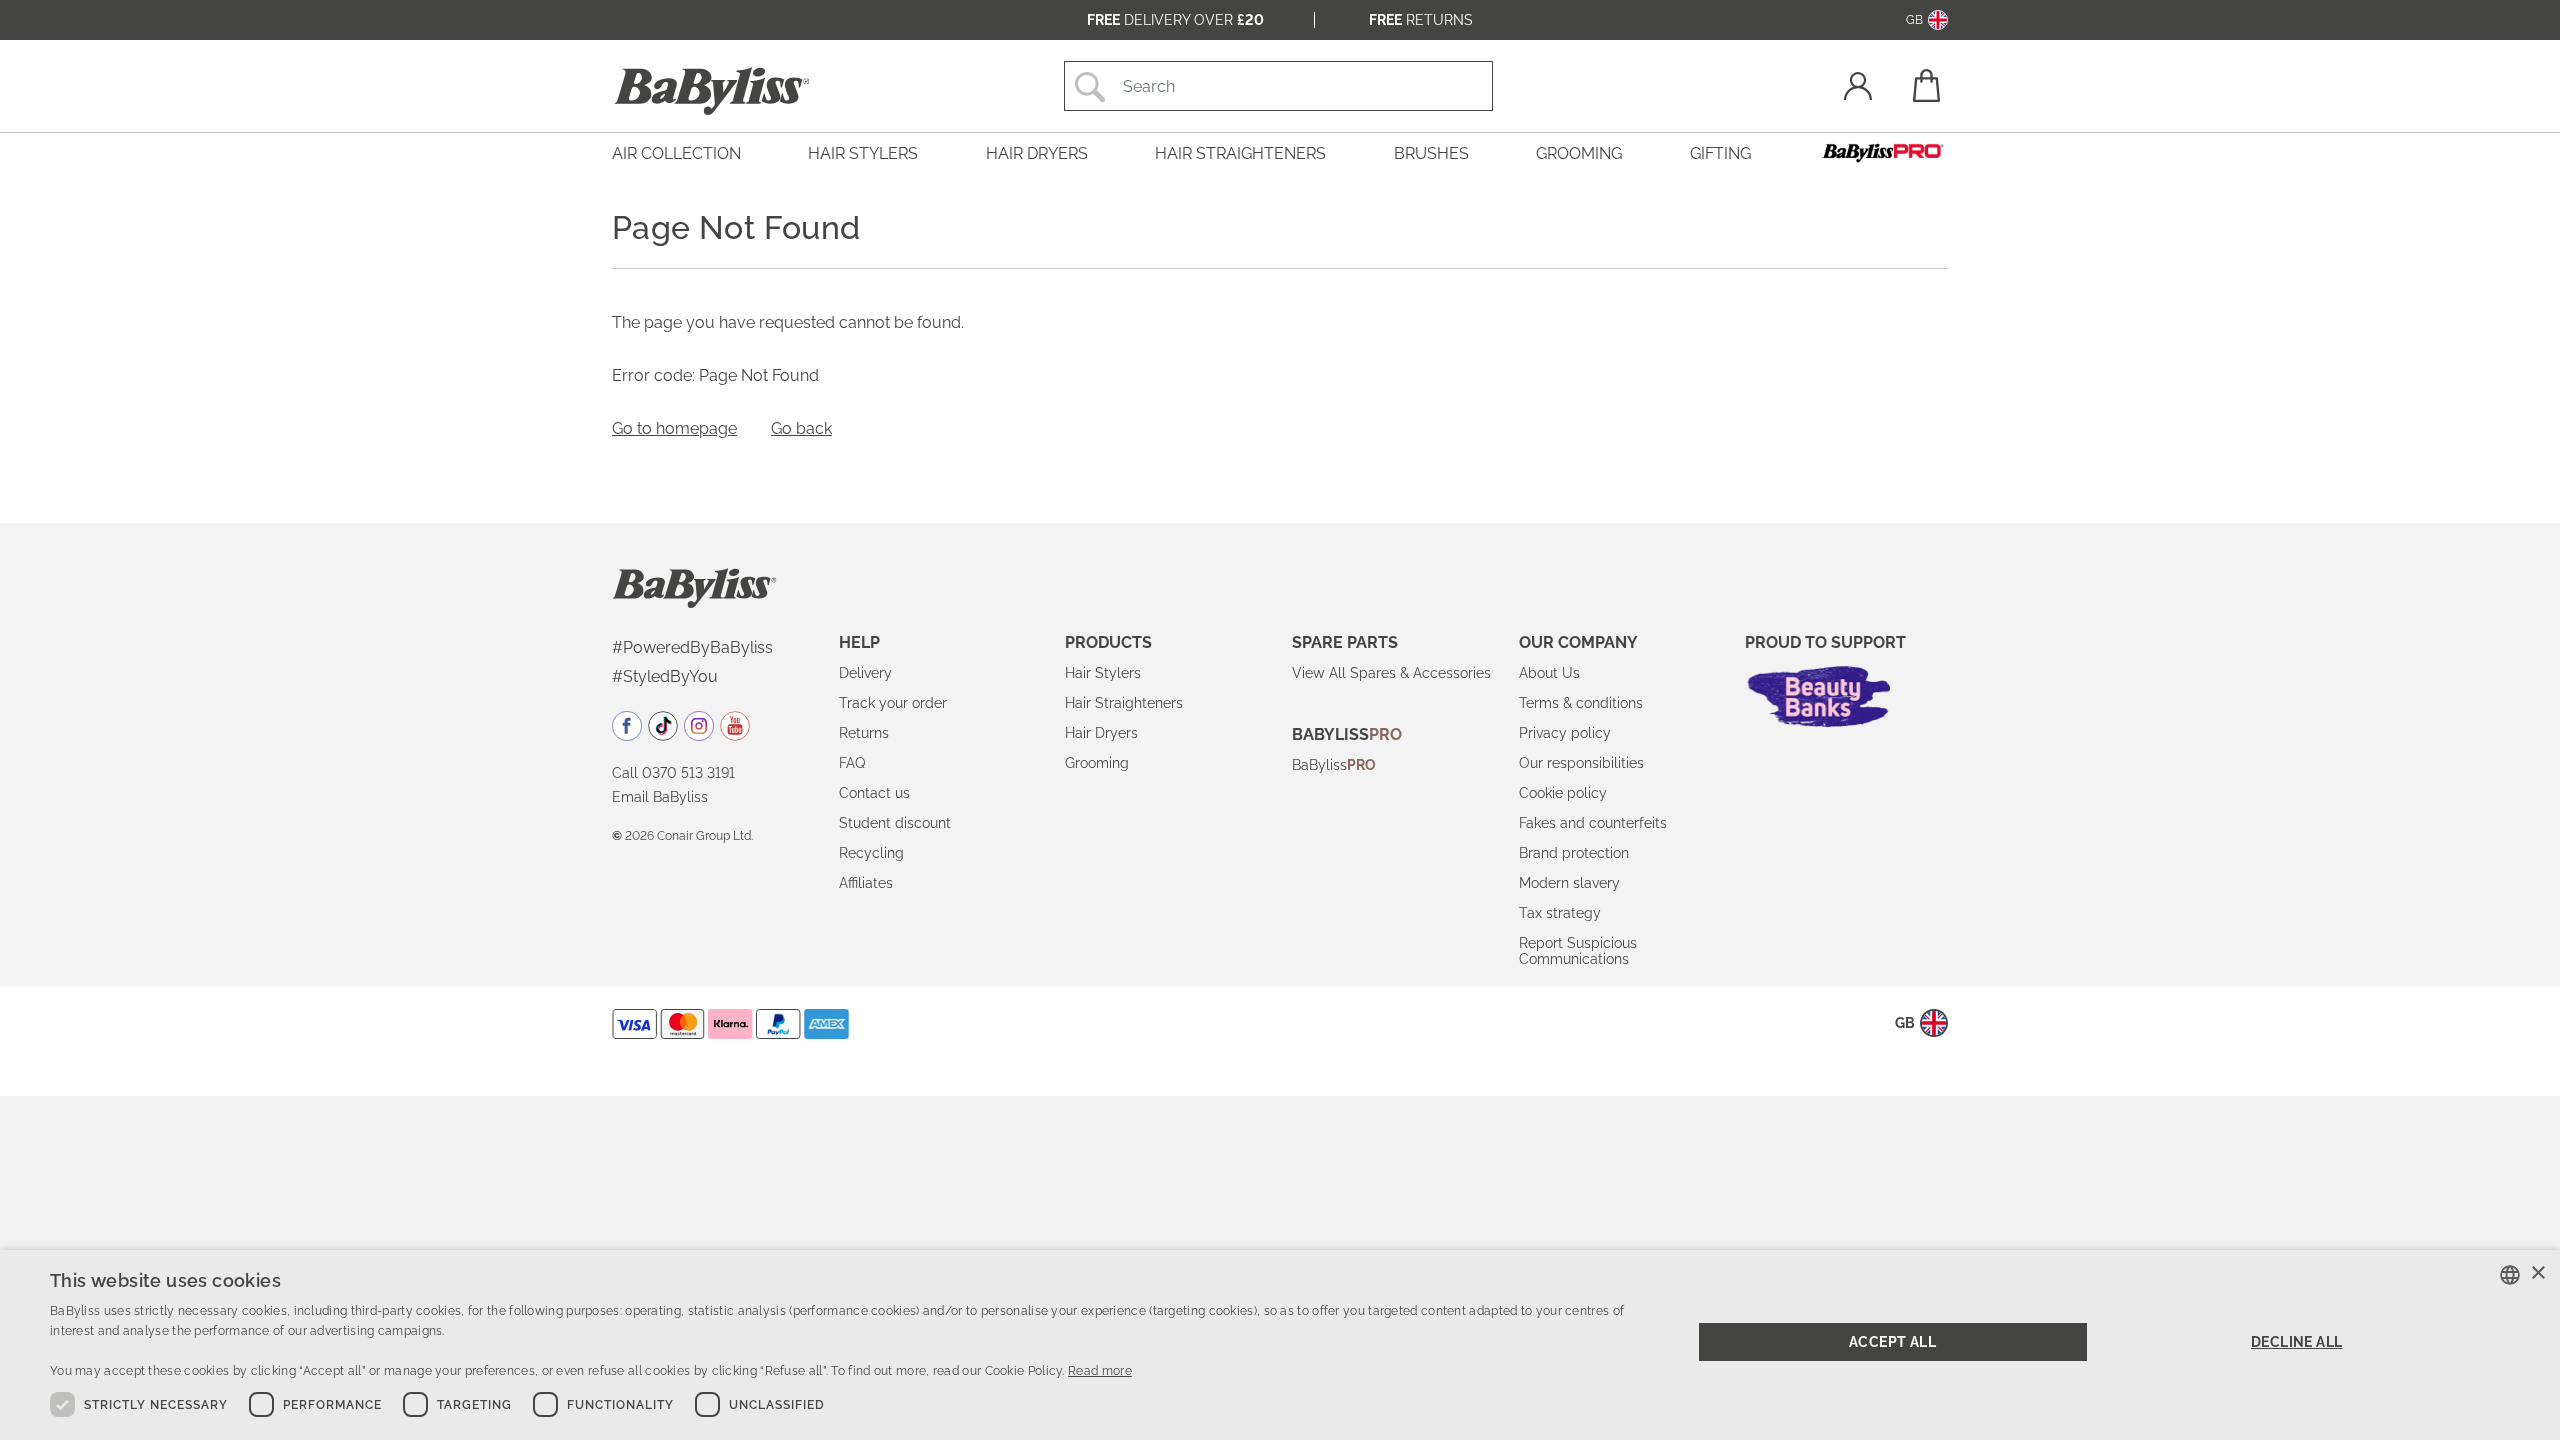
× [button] (2537, 1273)
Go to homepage (674, 428)
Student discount (895, 823)
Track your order (893, 703)
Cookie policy (1563, 793)
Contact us (874, 793)
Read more (1100, 1371)
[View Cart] (1925, 85)
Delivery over (1175, 20)
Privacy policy (1565, 733)
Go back (801, 428)
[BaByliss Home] (712, 91)
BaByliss (1334, 765)
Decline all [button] (2296, 1342)
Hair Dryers (1101, 733)
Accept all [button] (1892, 1342)
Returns (1421, 20)
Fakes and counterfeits (1593, 823)
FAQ (852, 763)
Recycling (871, 853)
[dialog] (1280, 1345)
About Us (1549, 673)
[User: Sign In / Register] (1858, 88)
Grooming (1097, 763)
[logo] (694, 587)
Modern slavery (1569, 883)
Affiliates (866, 883)
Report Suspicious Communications (1578, 951)
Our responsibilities (1581, 763)
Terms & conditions (1581, 703)
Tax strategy (1560, 913)
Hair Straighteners (1124, 703)
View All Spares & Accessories (1391, 673)
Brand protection (1574, 853)
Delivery (865, 673)
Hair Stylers (1103, 673)
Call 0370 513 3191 (673, 773)
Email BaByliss (660, 797)
